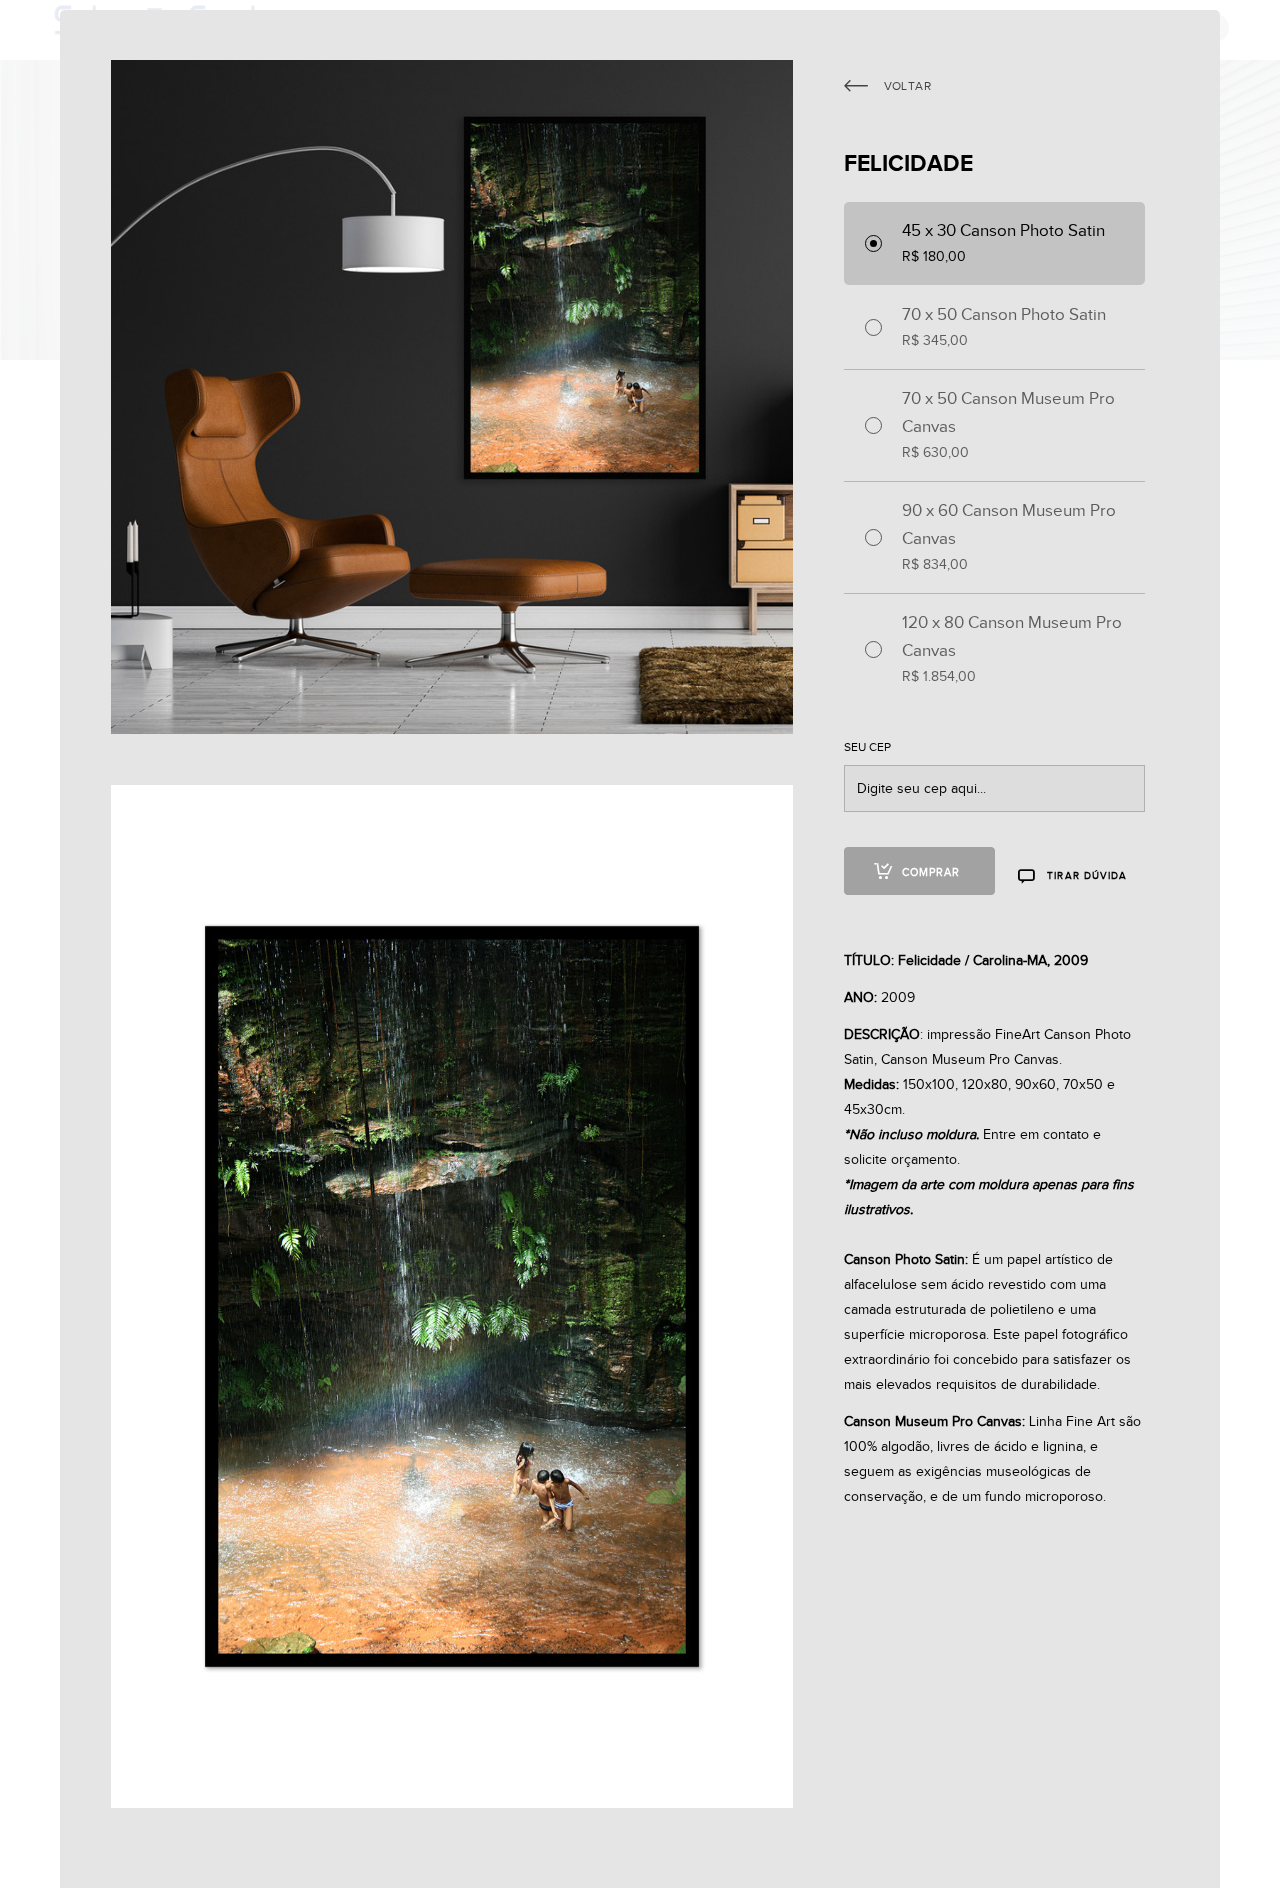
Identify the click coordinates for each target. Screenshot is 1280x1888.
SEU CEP (867, 747)
